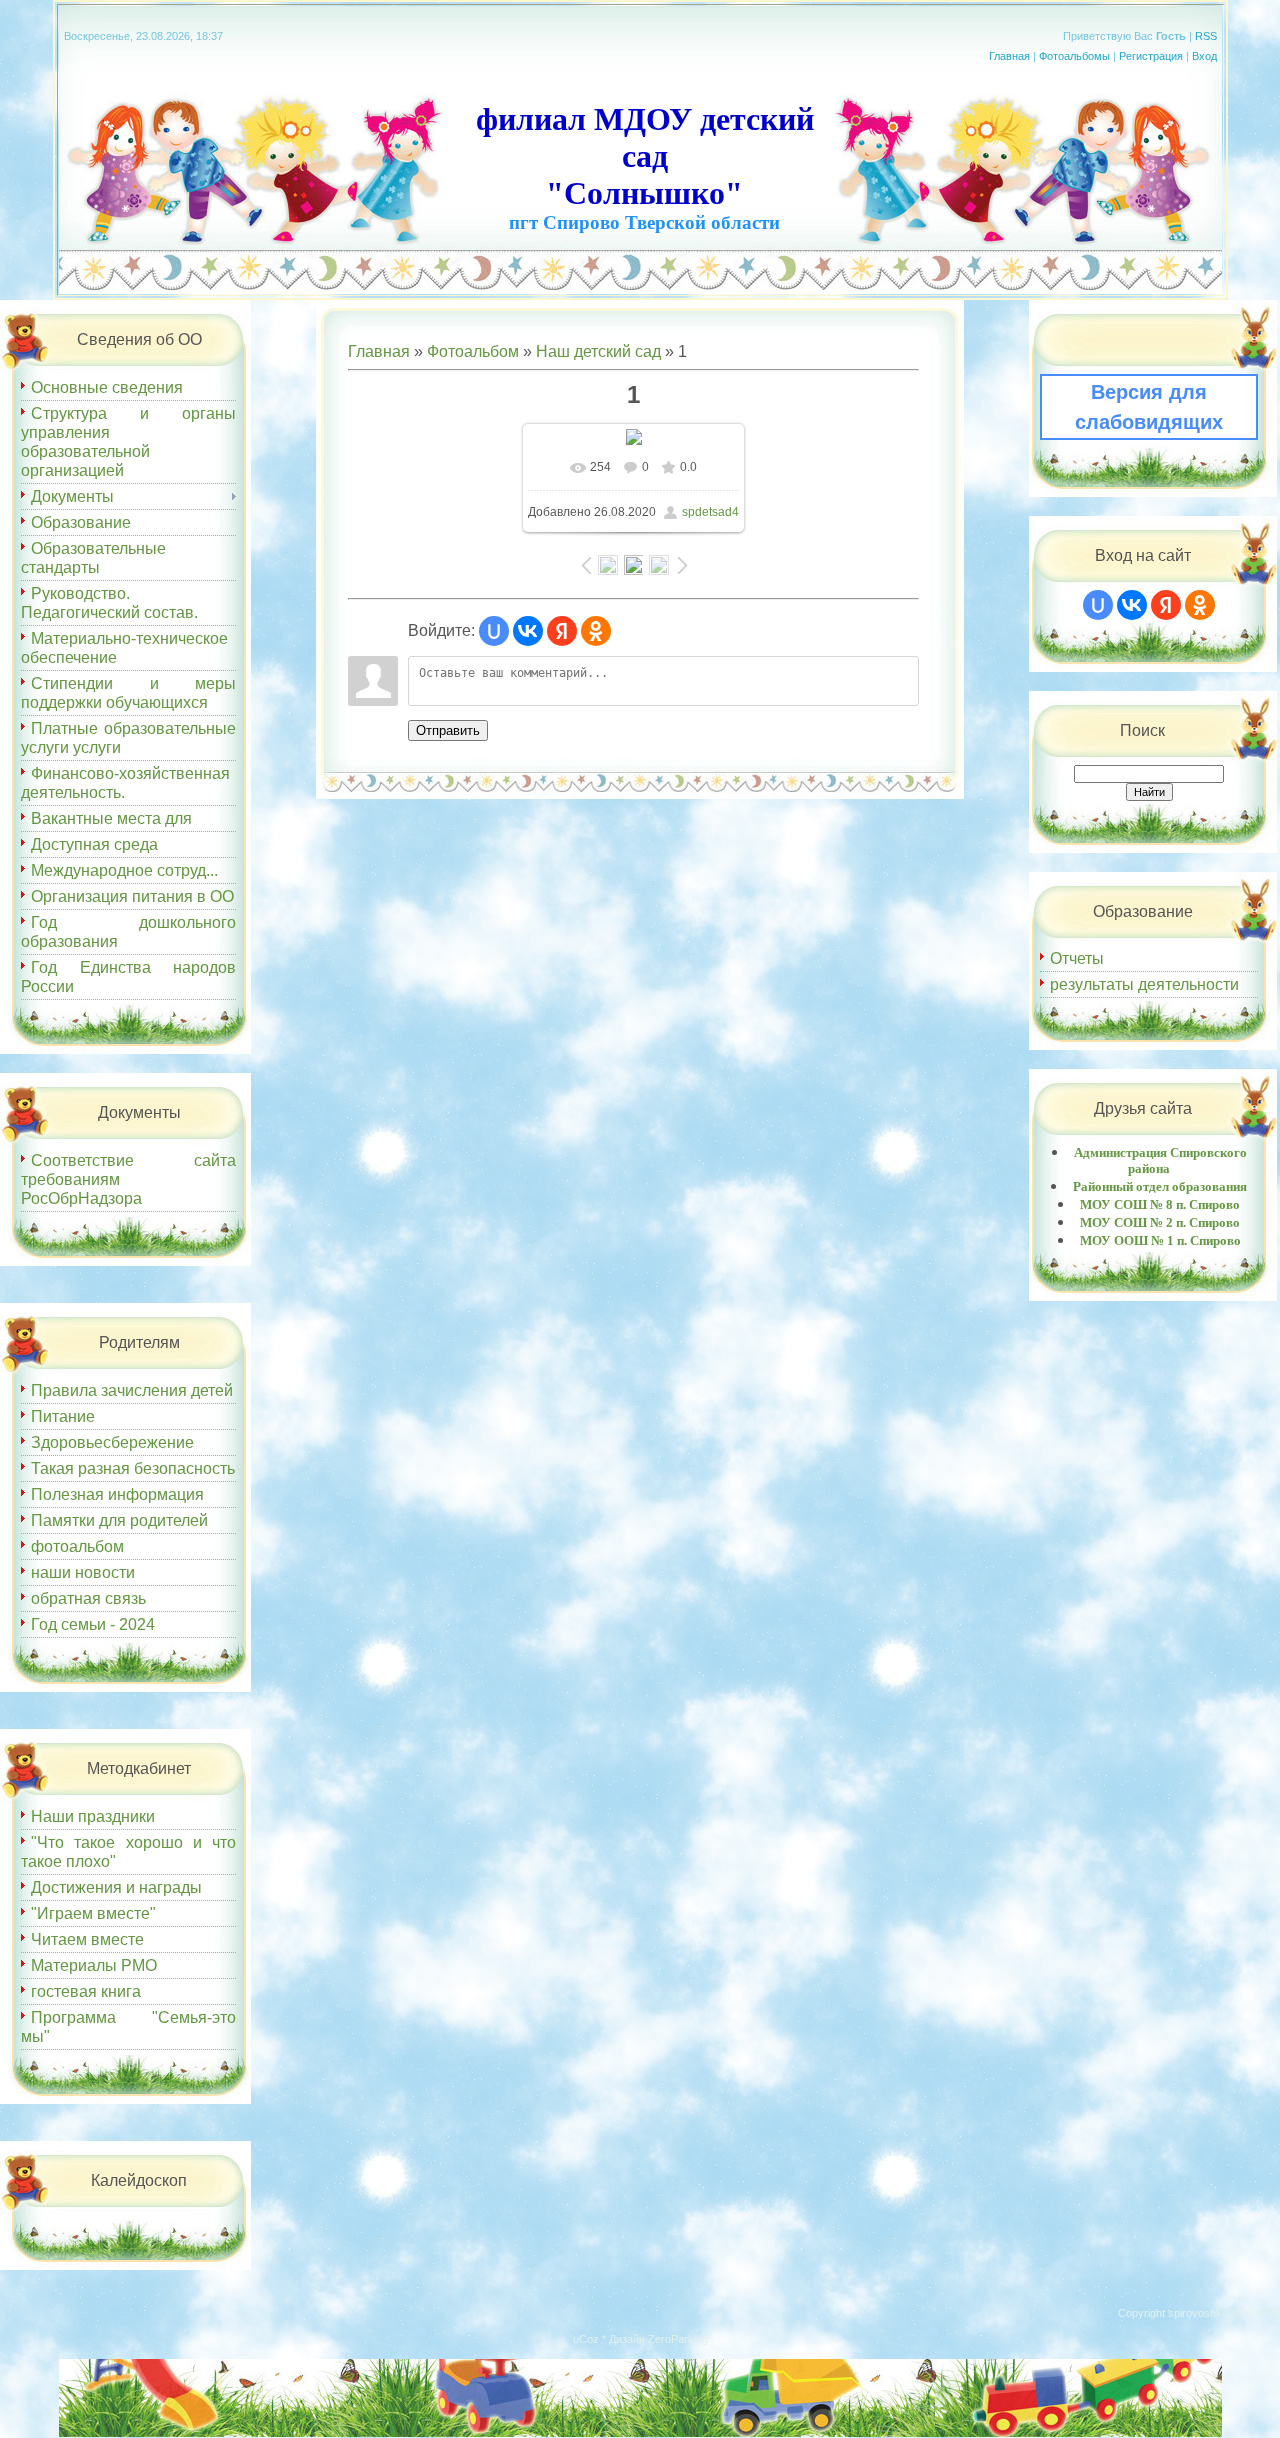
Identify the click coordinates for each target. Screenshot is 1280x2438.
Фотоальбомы (1074, 56)
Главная (1009, 56)
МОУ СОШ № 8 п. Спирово (1160, 1204)
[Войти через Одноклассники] (596, 631)
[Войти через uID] (494, 631)
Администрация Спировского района (1160, 1160)
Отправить (448, 730)
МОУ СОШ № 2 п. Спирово (1160, 1222)
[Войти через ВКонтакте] (528, 631)
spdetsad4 (710, 512)
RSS (1206, 36)
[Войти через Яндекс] (562, 631)
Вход (1204, 56)
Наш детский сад (598, 351)
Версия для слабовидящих (1149, 407)
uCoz (586, 2339)
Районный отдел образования (1160, 1186)
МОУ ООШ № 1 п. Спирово (1160, 1240)
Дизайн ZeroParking (658, 2339)
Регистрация (1151, 56)
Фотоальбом (473, 351)
